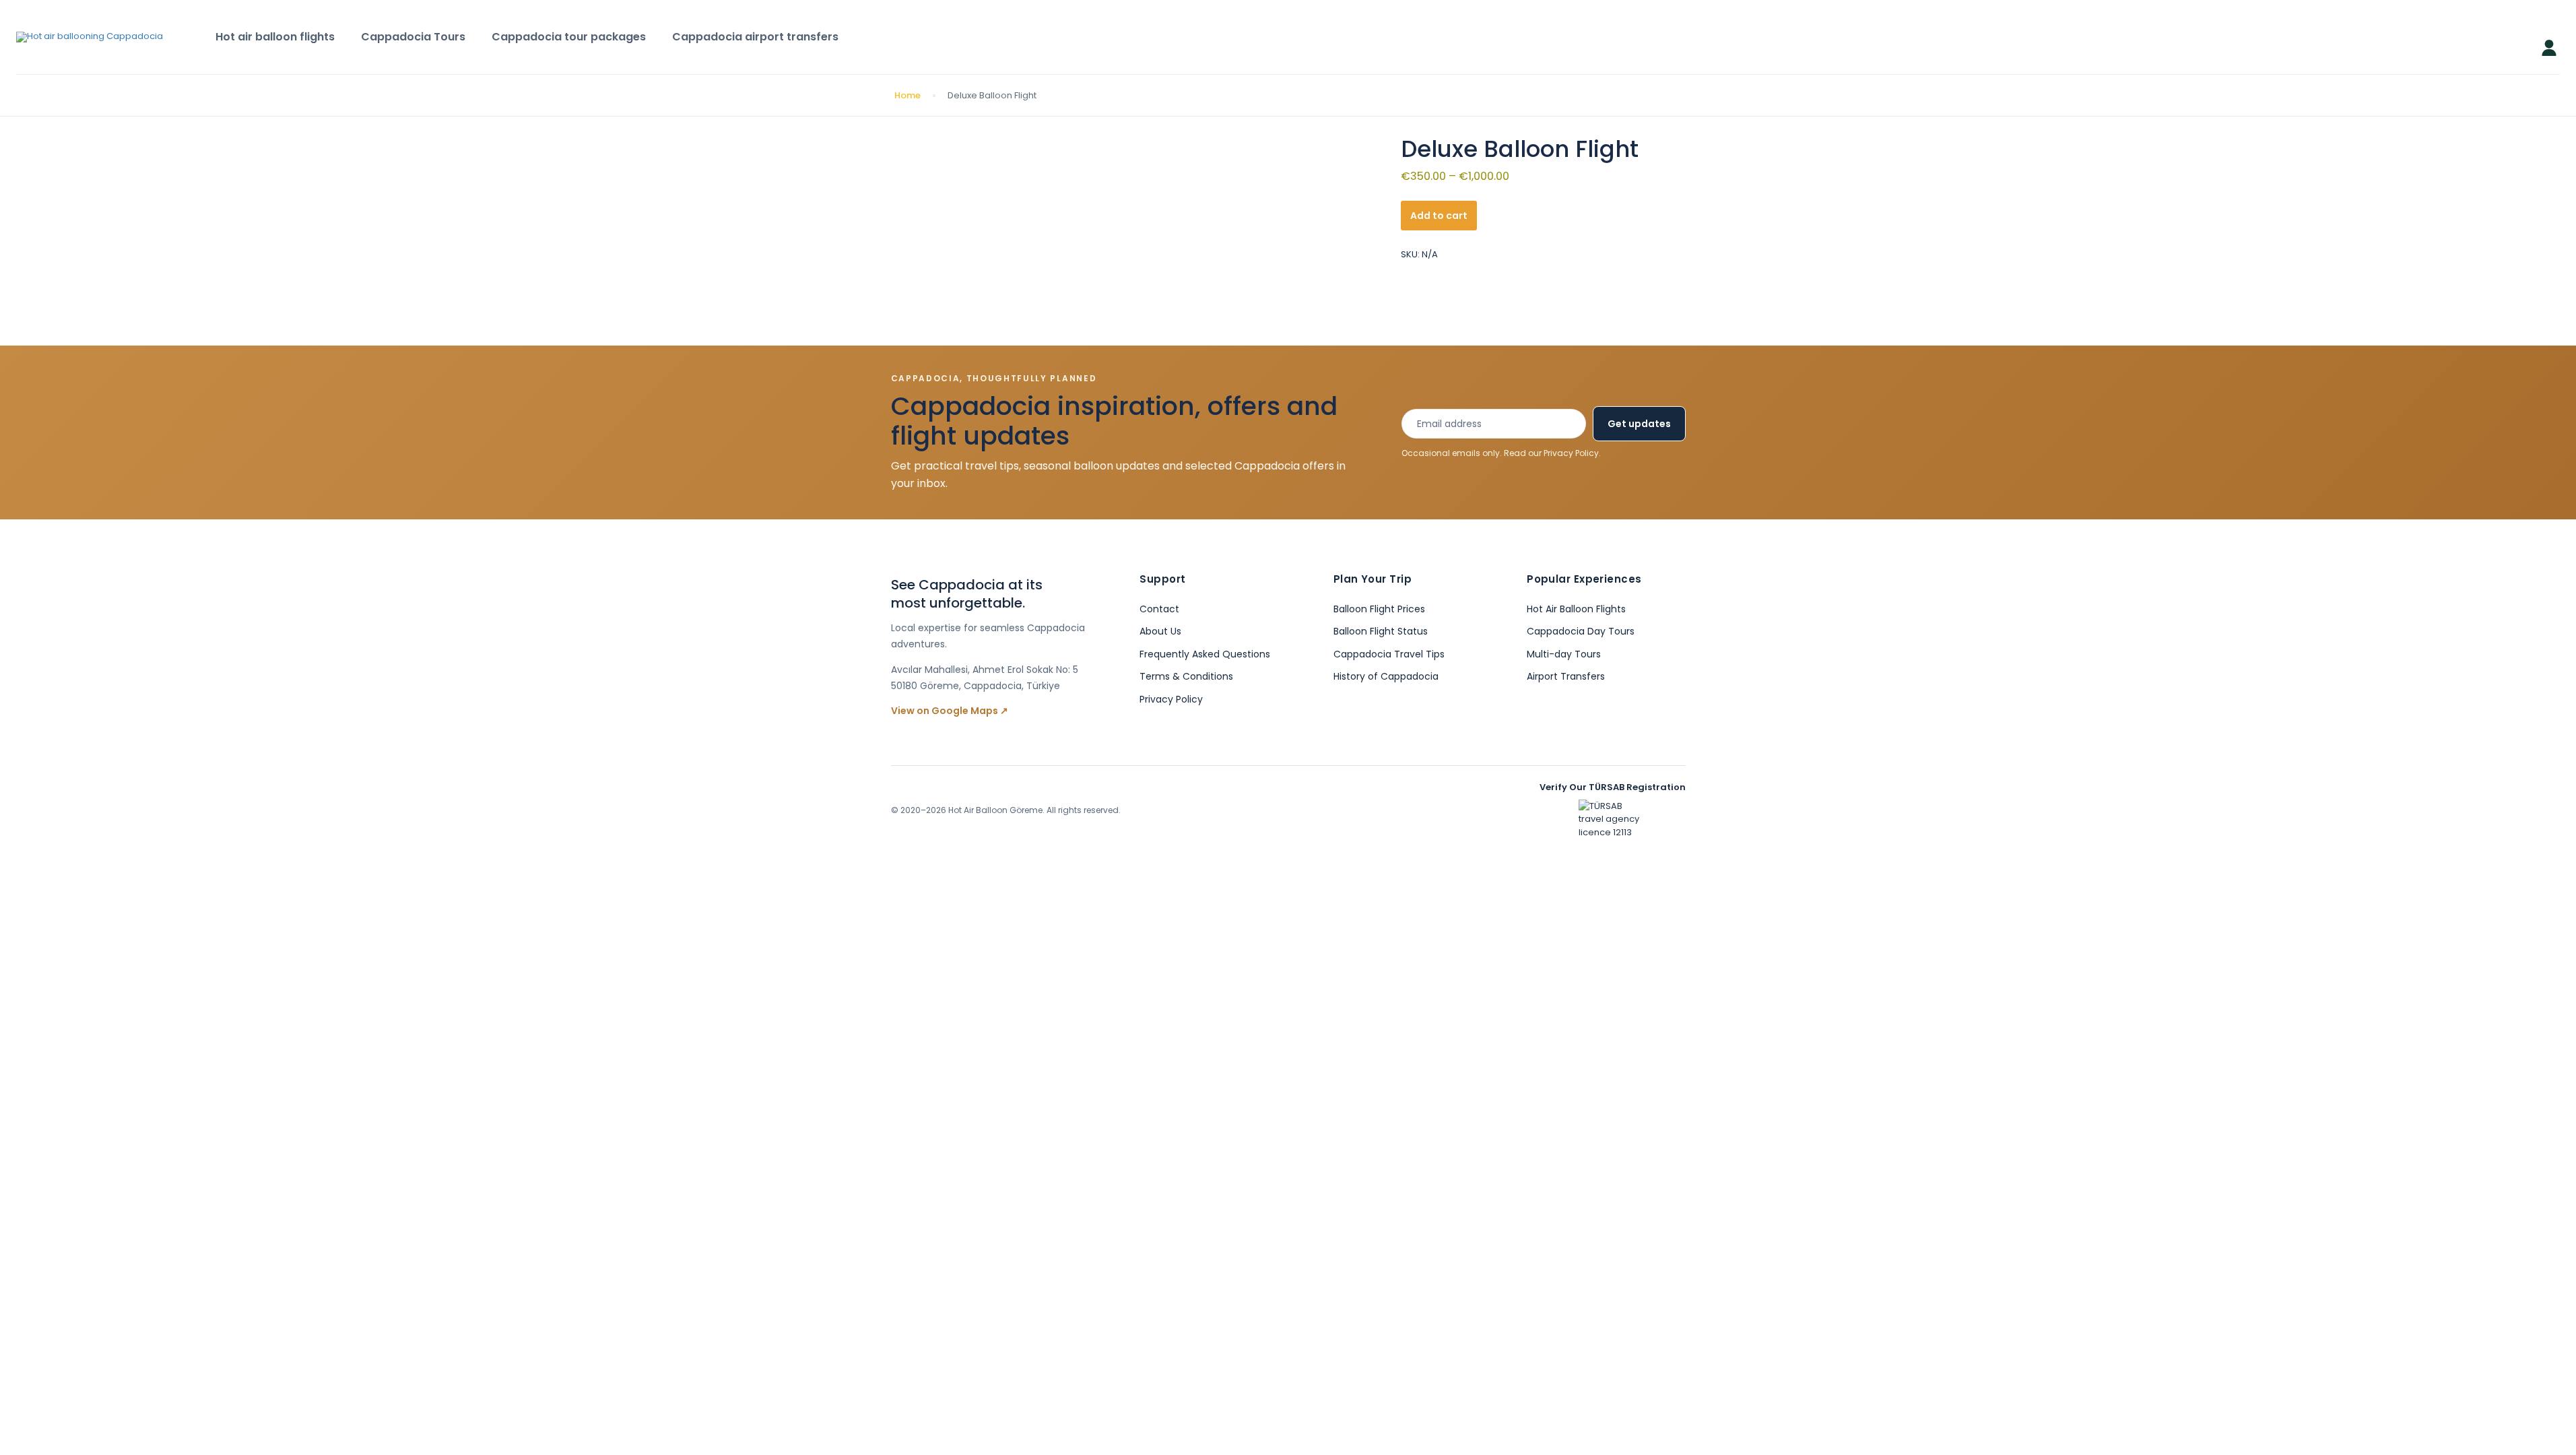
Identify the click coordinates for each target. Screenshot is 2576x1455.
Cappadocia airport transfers (755, 37)
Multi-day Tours (1564, 654)
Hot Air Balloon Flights (1576, 609)
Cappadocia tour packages (569, 37)
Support (1162, 579)
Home (907, 95)
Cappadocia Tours (413, 37)
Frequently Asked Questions (1205, 654)
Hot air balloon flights (275, 37)
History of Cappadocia (1386, 676)
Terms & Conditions (1186, 676)
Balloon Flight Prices (1379, 609)
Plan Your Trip (1373, 579)
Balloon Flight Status (1381, 631)
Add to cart (1439, 216)
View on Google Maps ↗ (950, 711)
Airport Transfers (1566, 676)
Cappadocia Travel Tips (1389, 654)
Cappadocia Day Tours (1581, 631)
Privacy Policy (1571, 453)
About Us (1160, 631)
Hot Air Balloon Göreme (995, 810)
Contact (1159, 609)
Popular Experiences (1584, 579)
